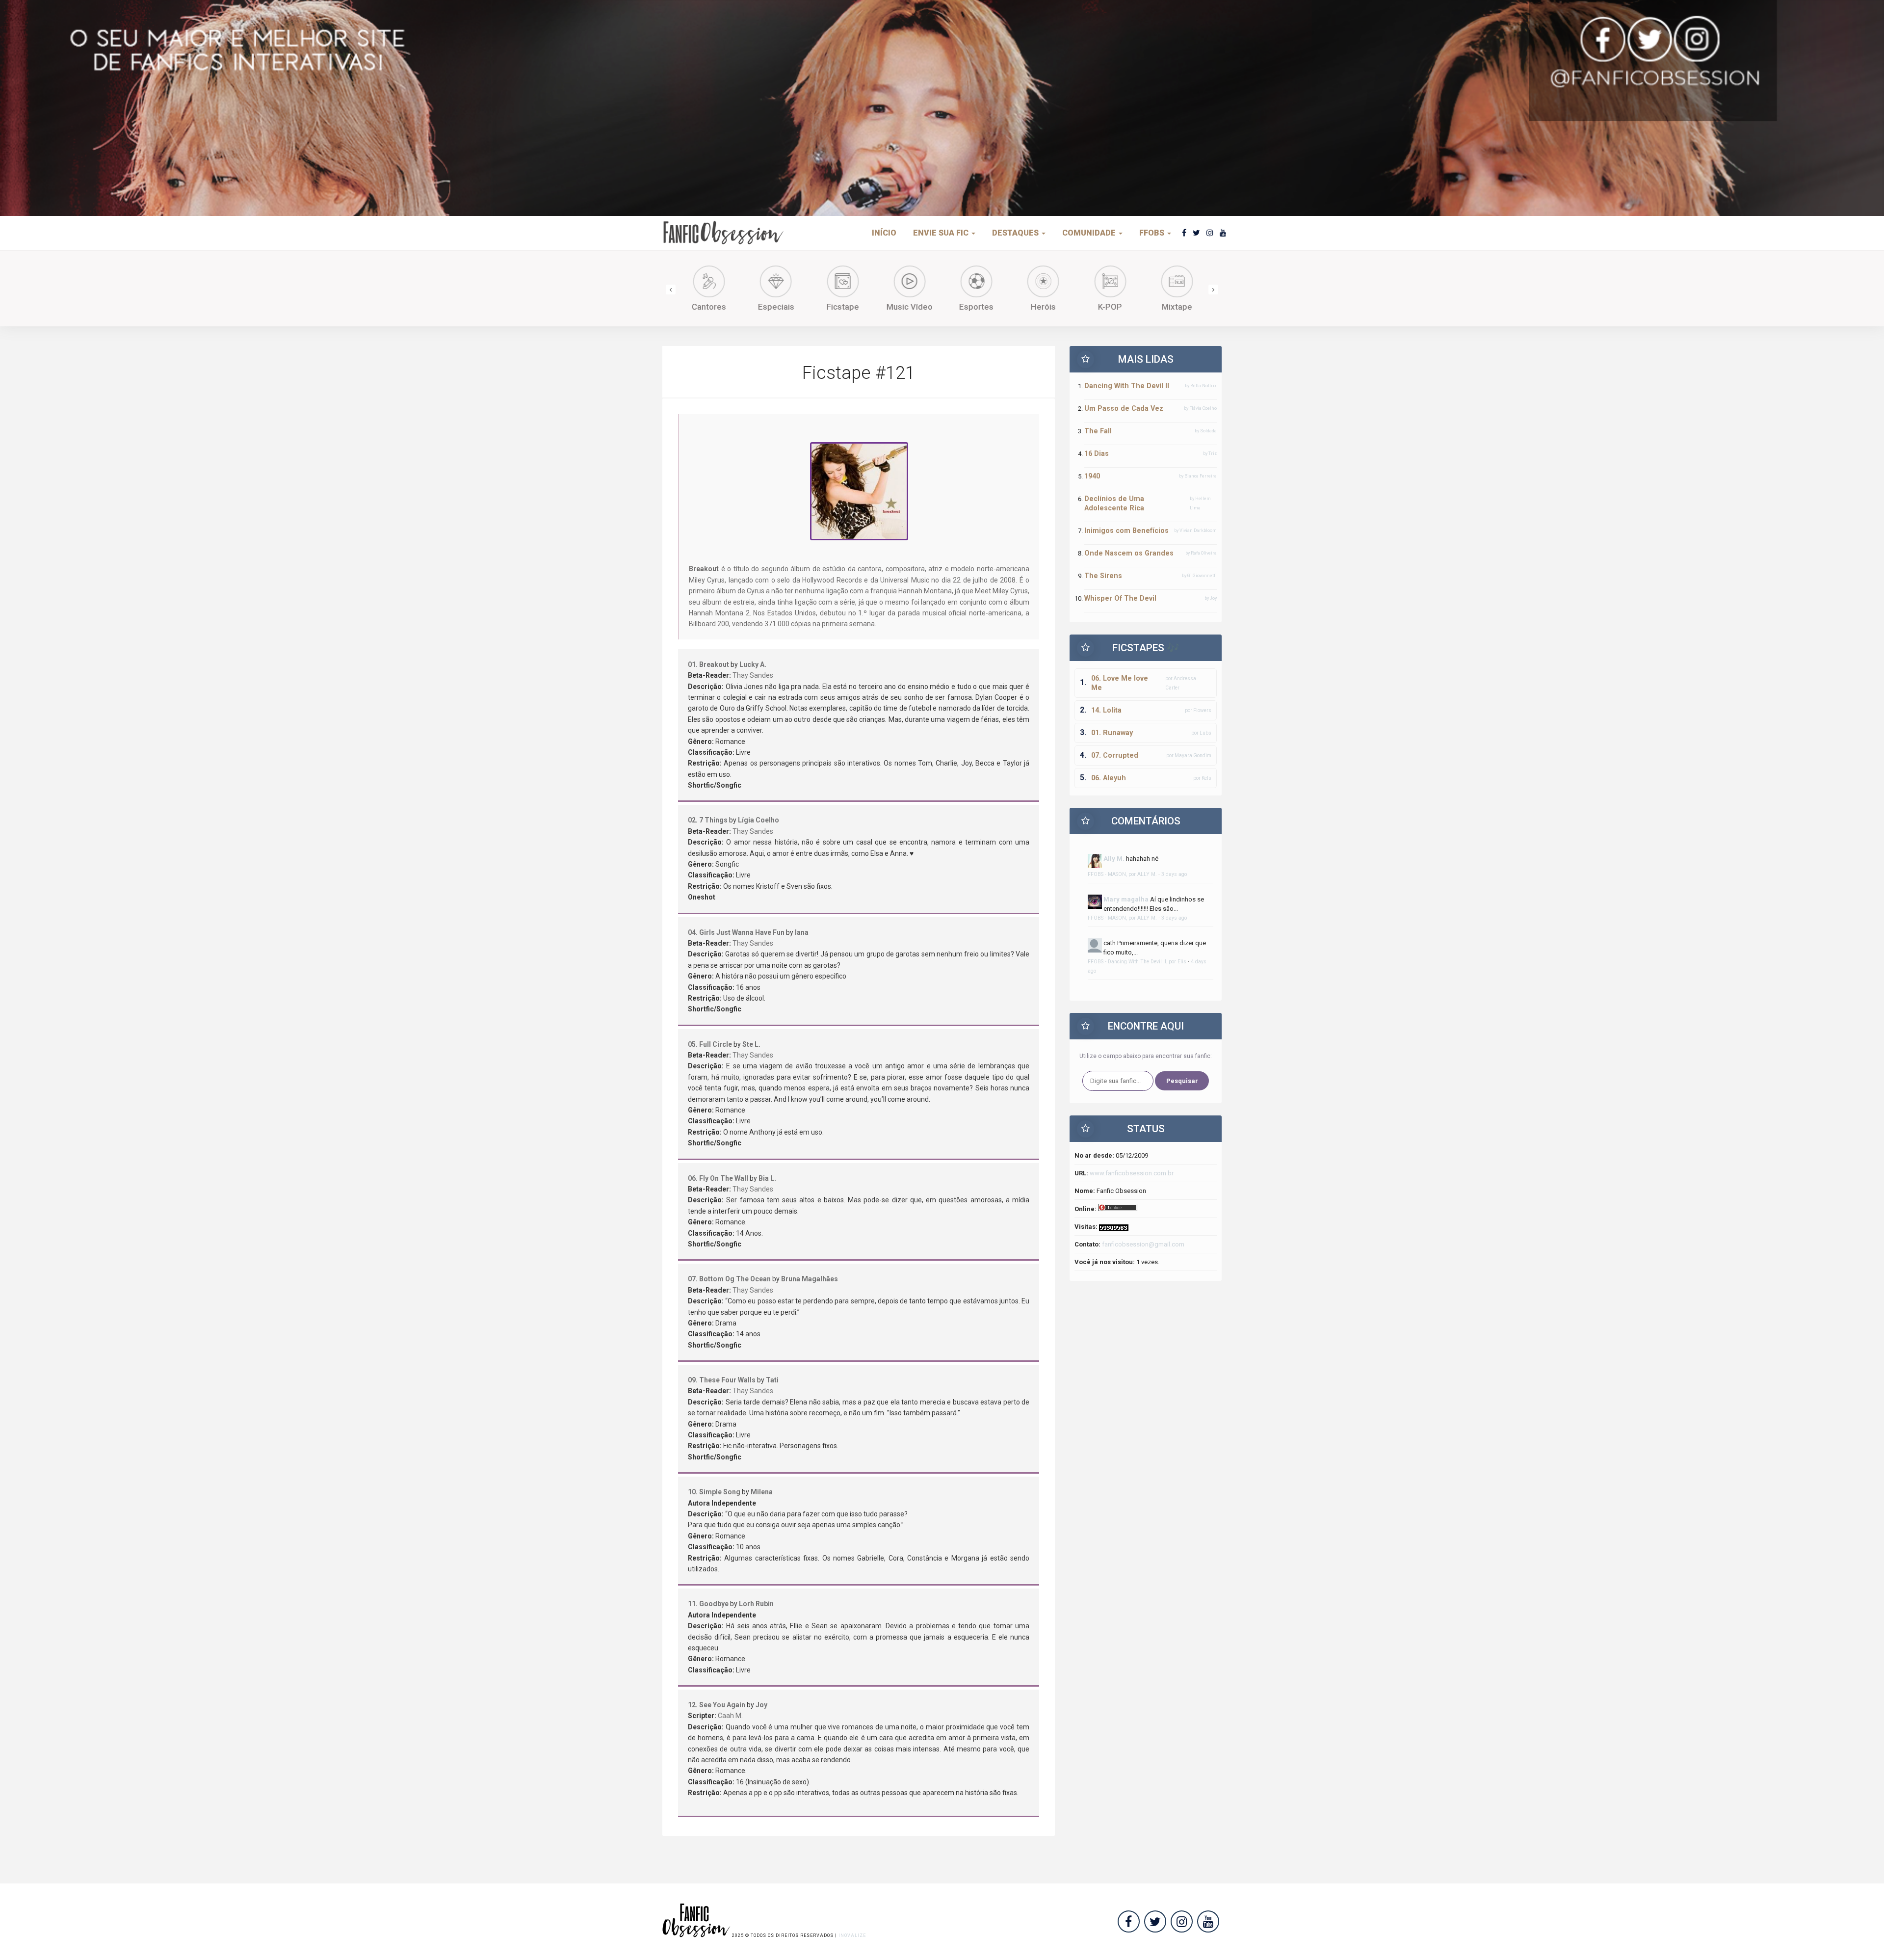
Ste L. (751, 1044)
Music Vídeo (909, 307)
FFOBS (1153, 233)
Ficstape (842, 307)
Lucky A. (753, 664)
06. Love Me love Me (1120, 683)
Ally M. (1114, 859)
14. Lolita (1106, 710)
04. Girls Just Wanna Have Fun (736, 932)
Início (884, 233)
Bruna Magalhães (810, 1279)
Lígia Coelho (759, 820)
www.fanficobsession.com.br (1132, 1173)
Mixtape (1176, 307)
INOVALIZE (852, 1935)
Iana (802, 932)
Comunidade (1090, 233)
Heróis (1042, 307)
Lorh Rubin (756, 1604)
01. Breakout (708, 664)
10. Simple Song (714, 1492)
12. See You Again (717, 1705)
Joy (761, 1705)
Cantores (708, 307)
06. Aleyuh (1109, 778)
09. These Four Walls (722, 1380)
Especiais (775, 307)
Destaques (1016, 233)
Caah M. (730, 1716)
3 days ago (1174, 874)
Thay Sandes (753, 675)
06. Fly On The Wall (718, 1178)
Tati (772, 1380)
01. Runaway (1112, 733)
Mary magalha (1126, 899)
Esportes (975, 307)
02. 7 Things (708, 820)
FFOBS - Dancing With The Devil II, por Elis (1137, 962)
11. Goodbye (708, 1604)
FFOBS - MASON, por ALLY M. (1122, 874)
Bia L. (767, 1178)
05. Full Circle (710, 1044)
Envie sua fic (942, 233)
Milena (762, 1492)
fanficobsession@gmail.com (1143, 1244)
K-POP (1109, 307)
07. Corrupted (1115, 755)
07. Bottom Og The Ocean (729, 1279)
